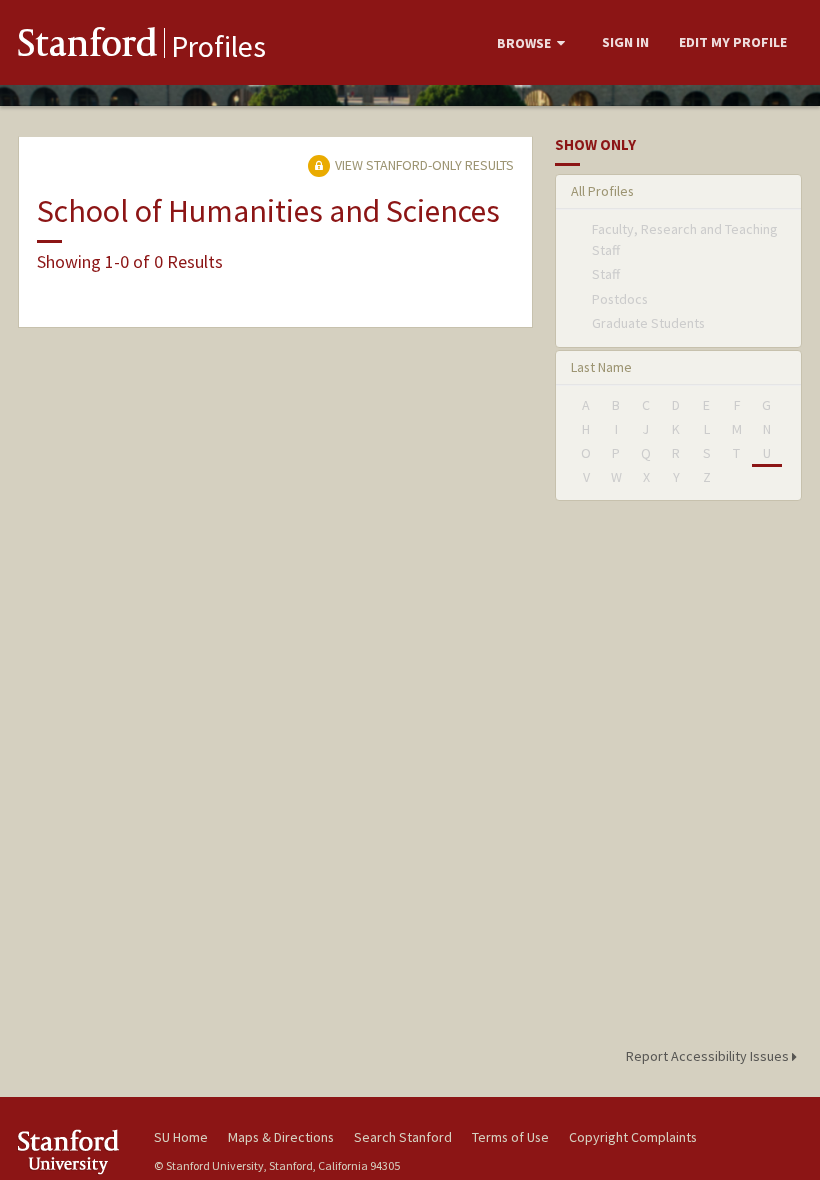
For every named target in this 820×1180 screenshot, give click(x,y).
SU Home (181, 1137)
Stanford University (74, 1151)
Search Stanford (403, 1137)
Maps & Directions (281, 1137)
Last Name (601, 367)
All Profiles (602, 191)
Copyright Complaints (633, 1137)
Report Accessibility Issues (709, 1056)
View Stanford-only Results (423, 165)
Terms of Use (510, 1137)
